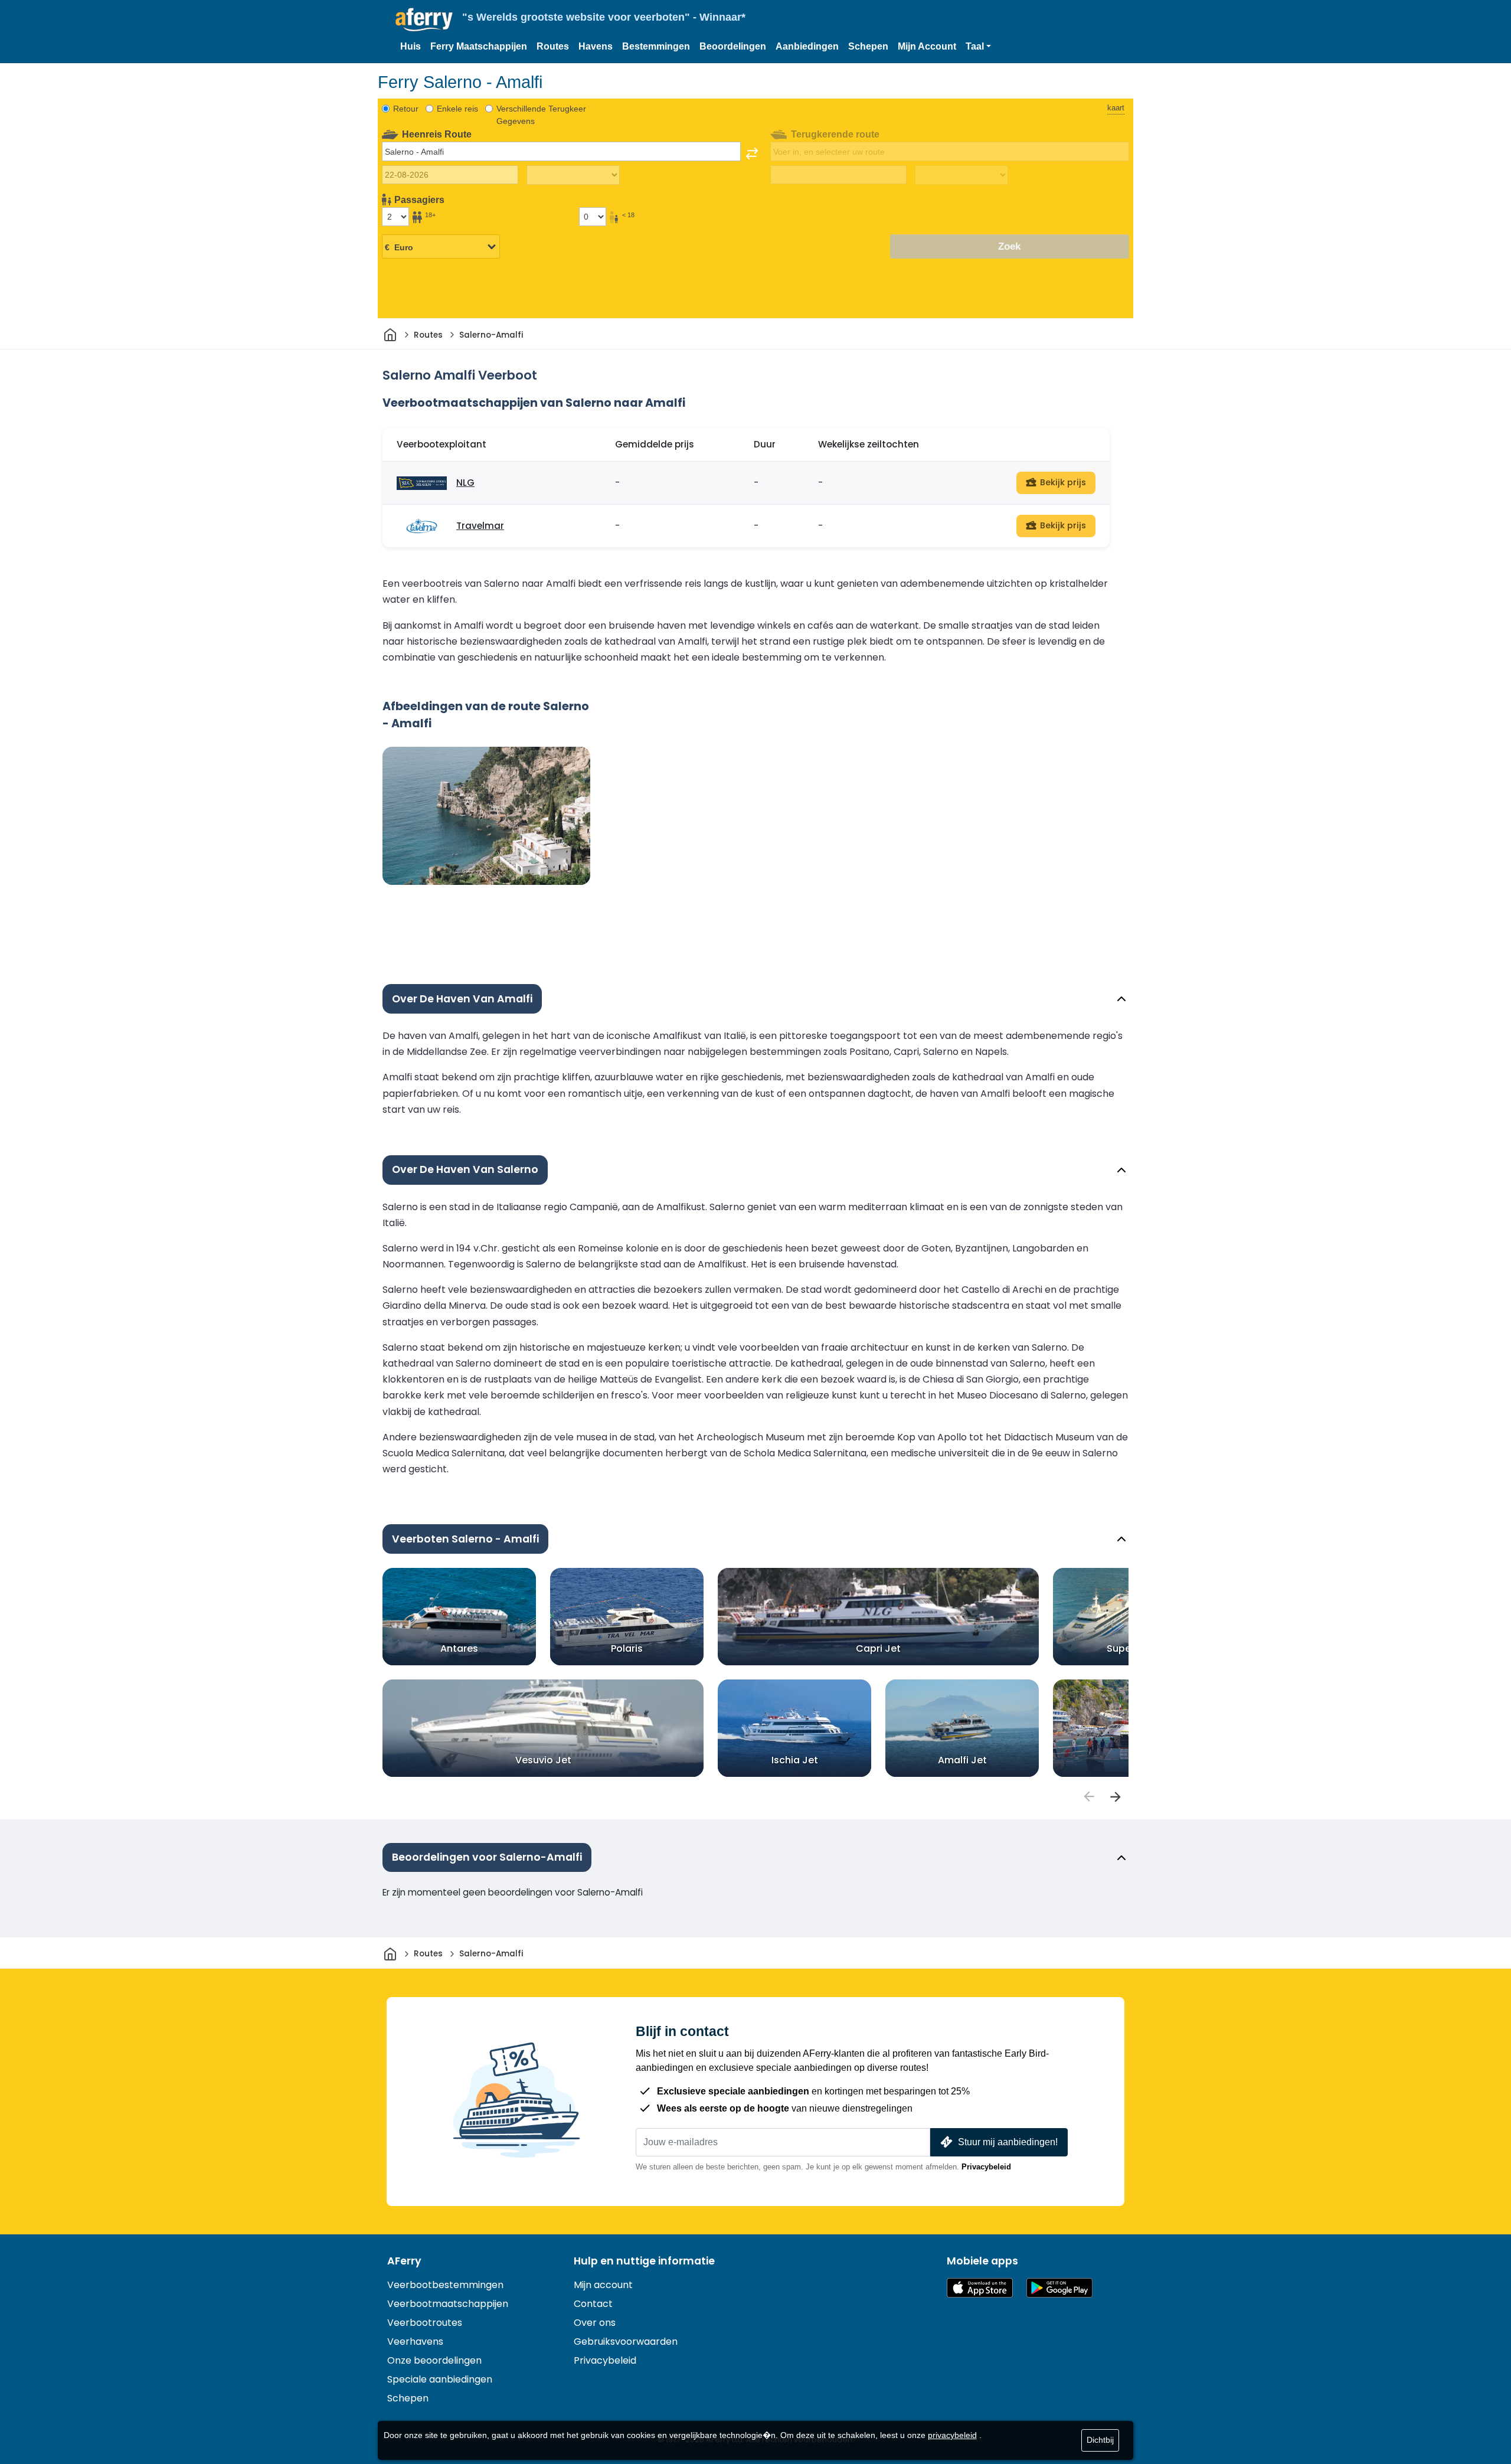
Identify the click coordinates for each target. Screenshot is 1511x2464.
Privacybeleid (986, 2167)
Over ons (595, 2323)
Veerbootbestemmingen (445, 2285)
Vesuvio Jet (543, 1760)
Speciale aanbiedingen (440, 2379)
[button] (978, 47)
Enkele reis (457, 109)
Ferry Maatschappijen (479, 46)
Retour (406, 109)
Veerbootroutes (425, 2323)
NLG (465, 483)
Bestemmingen (656, 46)
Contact (593, 2304)
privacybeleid (952, 2435)
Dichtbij (1100, 2440)
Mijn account (603, 2285)
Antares (459, 1648)
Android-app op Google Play (1059, 2288)
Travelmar (480, 526)
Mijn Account (927, 46)
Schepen (868, 46)
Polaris (627, 1648)
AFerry (404, 2261)
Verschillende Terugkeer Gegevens (541, 115)
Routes (553, 46)
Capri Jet (878, 1648)
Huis (411, 46)
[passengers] (1088, 1797)
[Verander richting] (752, 153)
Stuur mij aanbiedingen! (1008, 2142)
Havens (596, 46)
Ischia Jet (795, 1760)
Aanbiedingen (807, 46)
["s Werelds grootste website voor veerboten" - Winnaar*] (424, 20)
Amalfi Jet (962, 1760)
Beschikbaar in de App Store (980, 2288)
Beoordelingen (733, 46)
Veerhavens (415, 2342)
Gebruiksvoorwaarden (626, 2342)
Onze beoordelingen (434, 2360)
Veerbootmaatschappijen (448, 2304)
